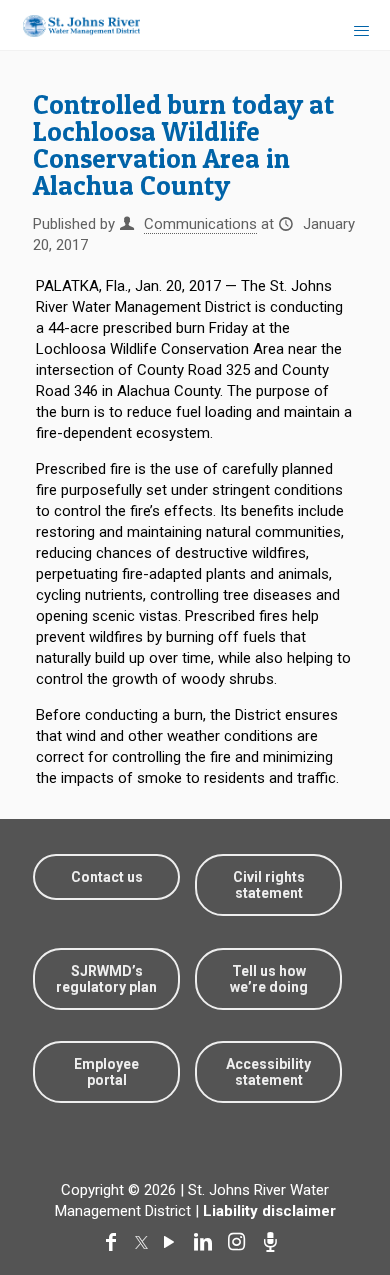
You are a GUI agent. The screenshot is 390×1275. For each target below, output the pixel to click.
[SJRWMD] (73, 25)
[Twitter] (144, 1242)
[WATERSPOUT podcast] (275, 1242)
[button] (342, 1197)
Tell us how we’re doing (269, 979)
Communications (200, 224)
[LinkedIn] (207, 1242)
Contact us (107, 877)
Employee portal (106, 1072)
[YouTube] (173, 1242)
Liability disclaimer (269, 1211)
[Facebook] (115, 1242)
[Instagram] (241, 1242)
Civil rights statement (269, 885)
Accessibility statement (268, 1072)
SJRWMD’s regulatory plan (106, 979)
